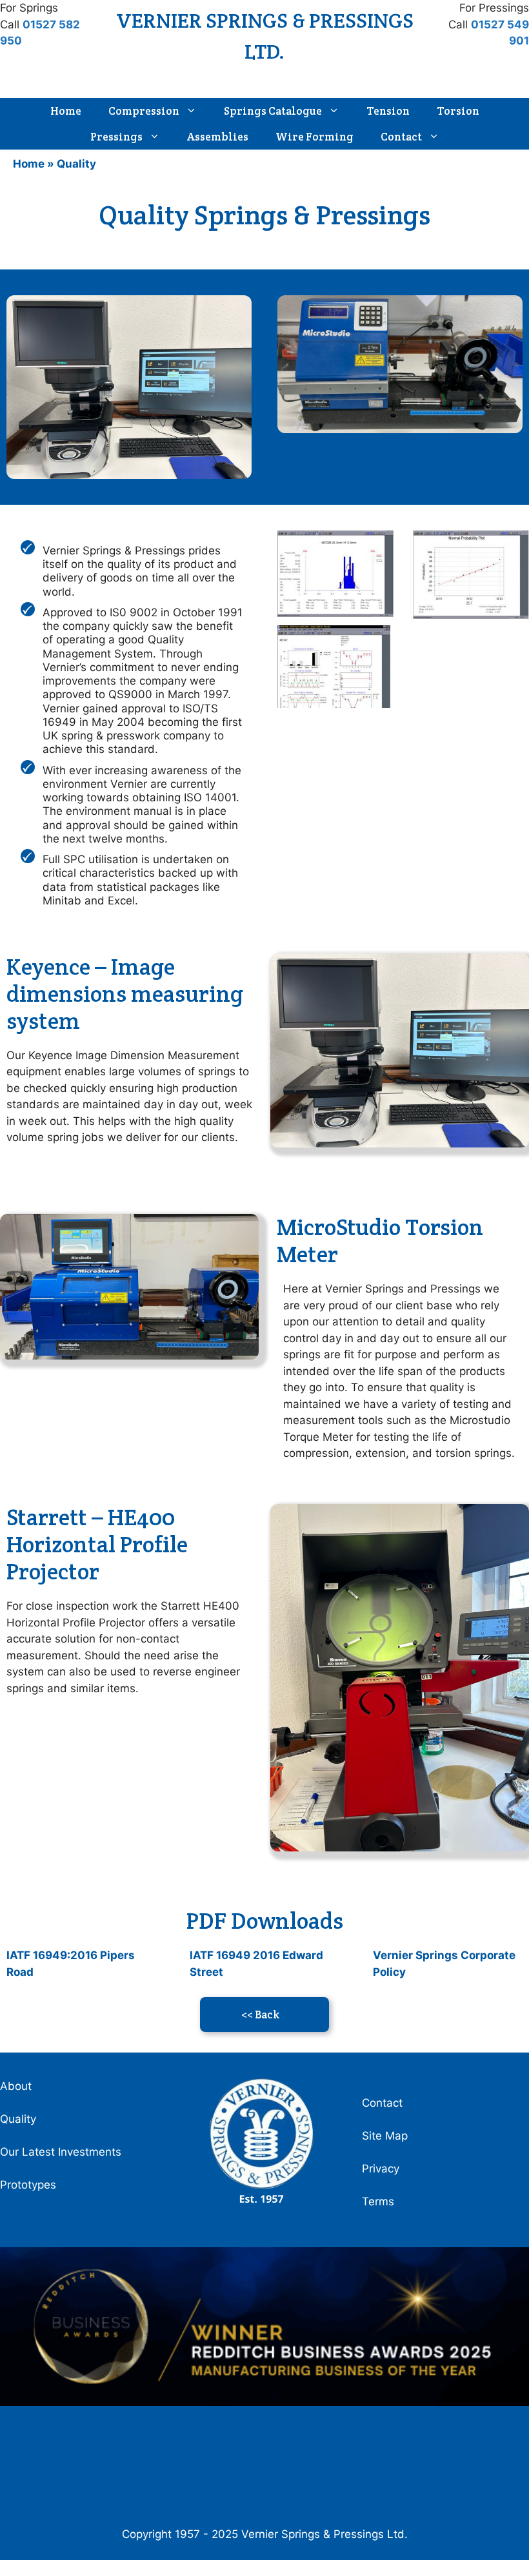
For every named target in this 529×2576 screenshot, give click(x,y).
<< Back (260, 2015)
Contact (401, 137)
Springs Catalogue (273, 111)
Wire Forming (314, 137)
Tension (388, 111)
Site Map (385, 2136)
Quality (18, 2119)
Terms (378, 2201)
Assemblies (218, 137)
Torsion (458, 111)
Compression (144, 111)
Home (66, 111)
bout (20, 2086)
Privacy (381, 2169)
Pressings (116, 137)
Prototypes (28, 2185)
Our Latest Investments (61, 2152)
